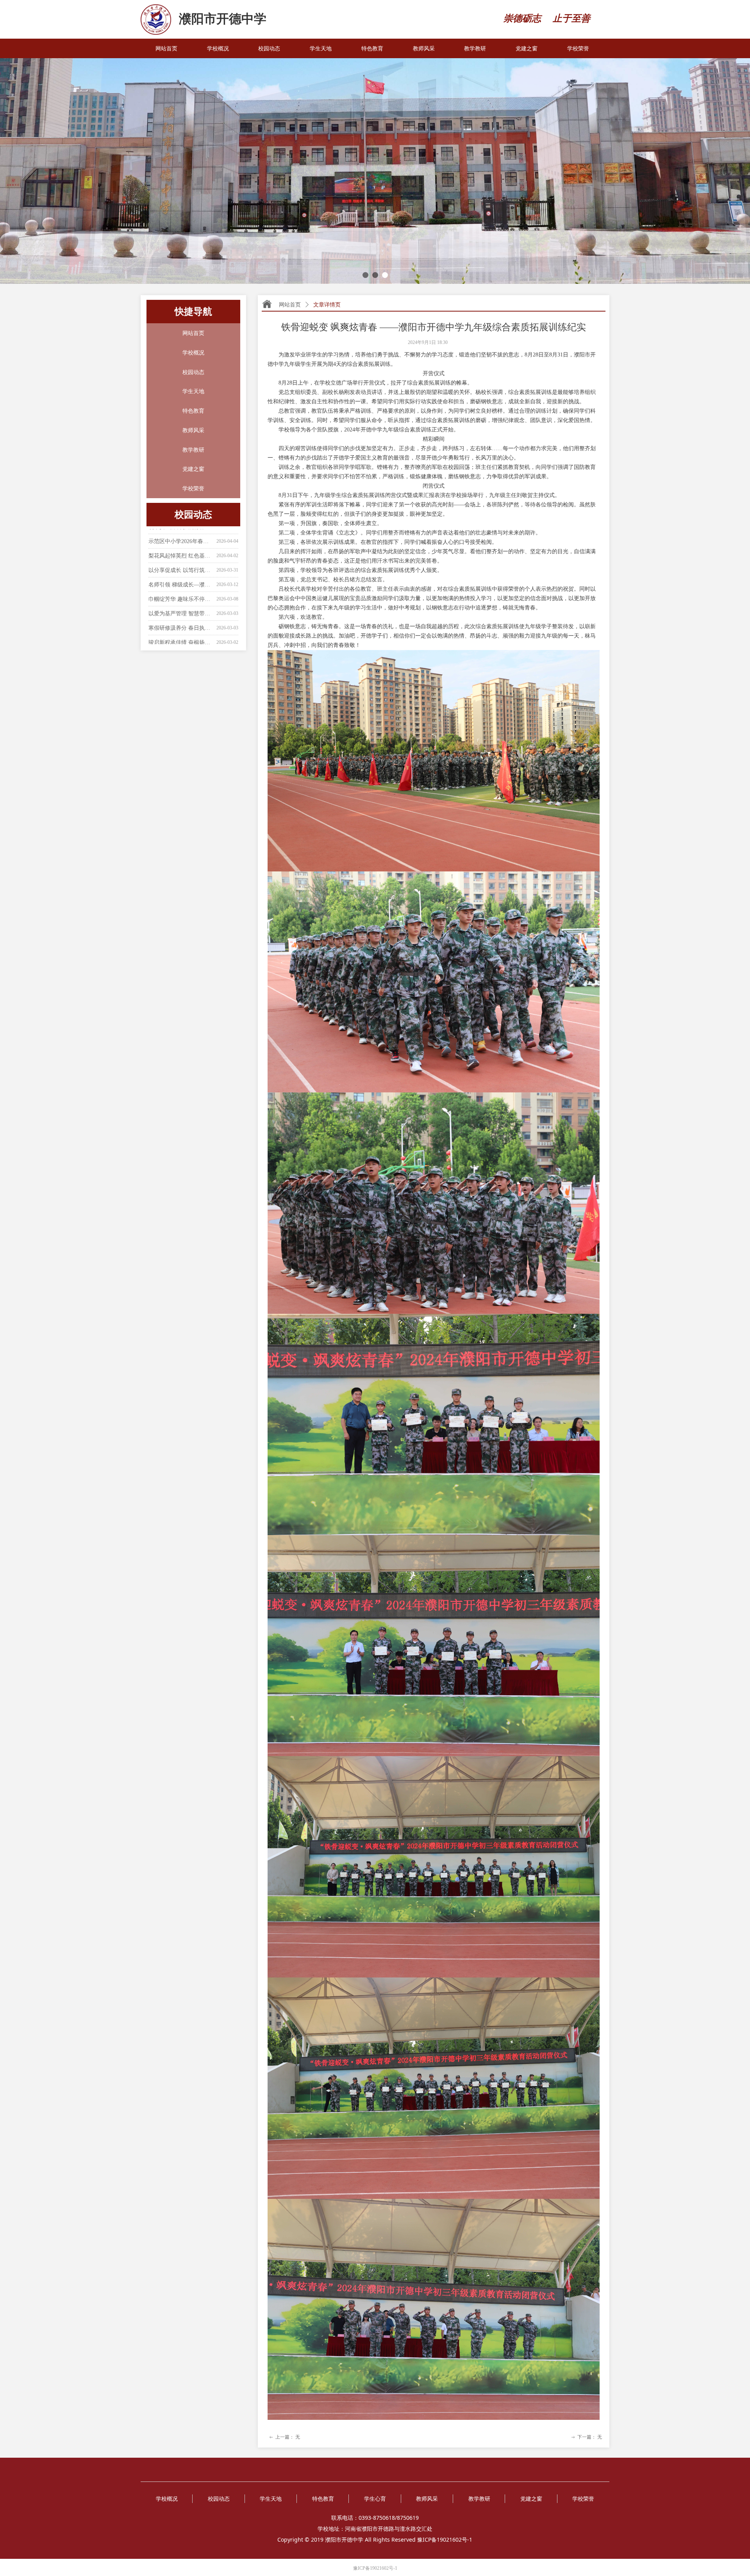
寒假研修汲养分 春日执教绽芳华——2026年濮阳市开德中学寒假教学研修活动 (181, 589)
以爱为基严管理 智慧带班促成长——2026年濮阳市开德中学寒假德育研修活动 (181, 574)
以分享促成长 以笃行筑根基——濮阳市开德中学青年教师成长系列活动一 (181, 531)
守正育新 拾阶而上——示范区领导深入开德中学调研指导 (181, 632)
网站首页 (290, 305)
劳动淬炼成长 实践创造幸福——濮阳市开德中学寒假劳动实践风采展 (181, 617)
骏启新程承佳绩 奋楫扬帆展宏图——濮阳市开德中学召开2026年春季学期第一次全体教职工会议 (181, 603)
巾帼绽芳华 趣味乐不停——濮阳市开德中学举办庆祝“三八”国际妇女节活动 (181, 560)
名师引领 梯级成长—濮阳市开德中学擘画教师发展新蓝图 (181, 545)
